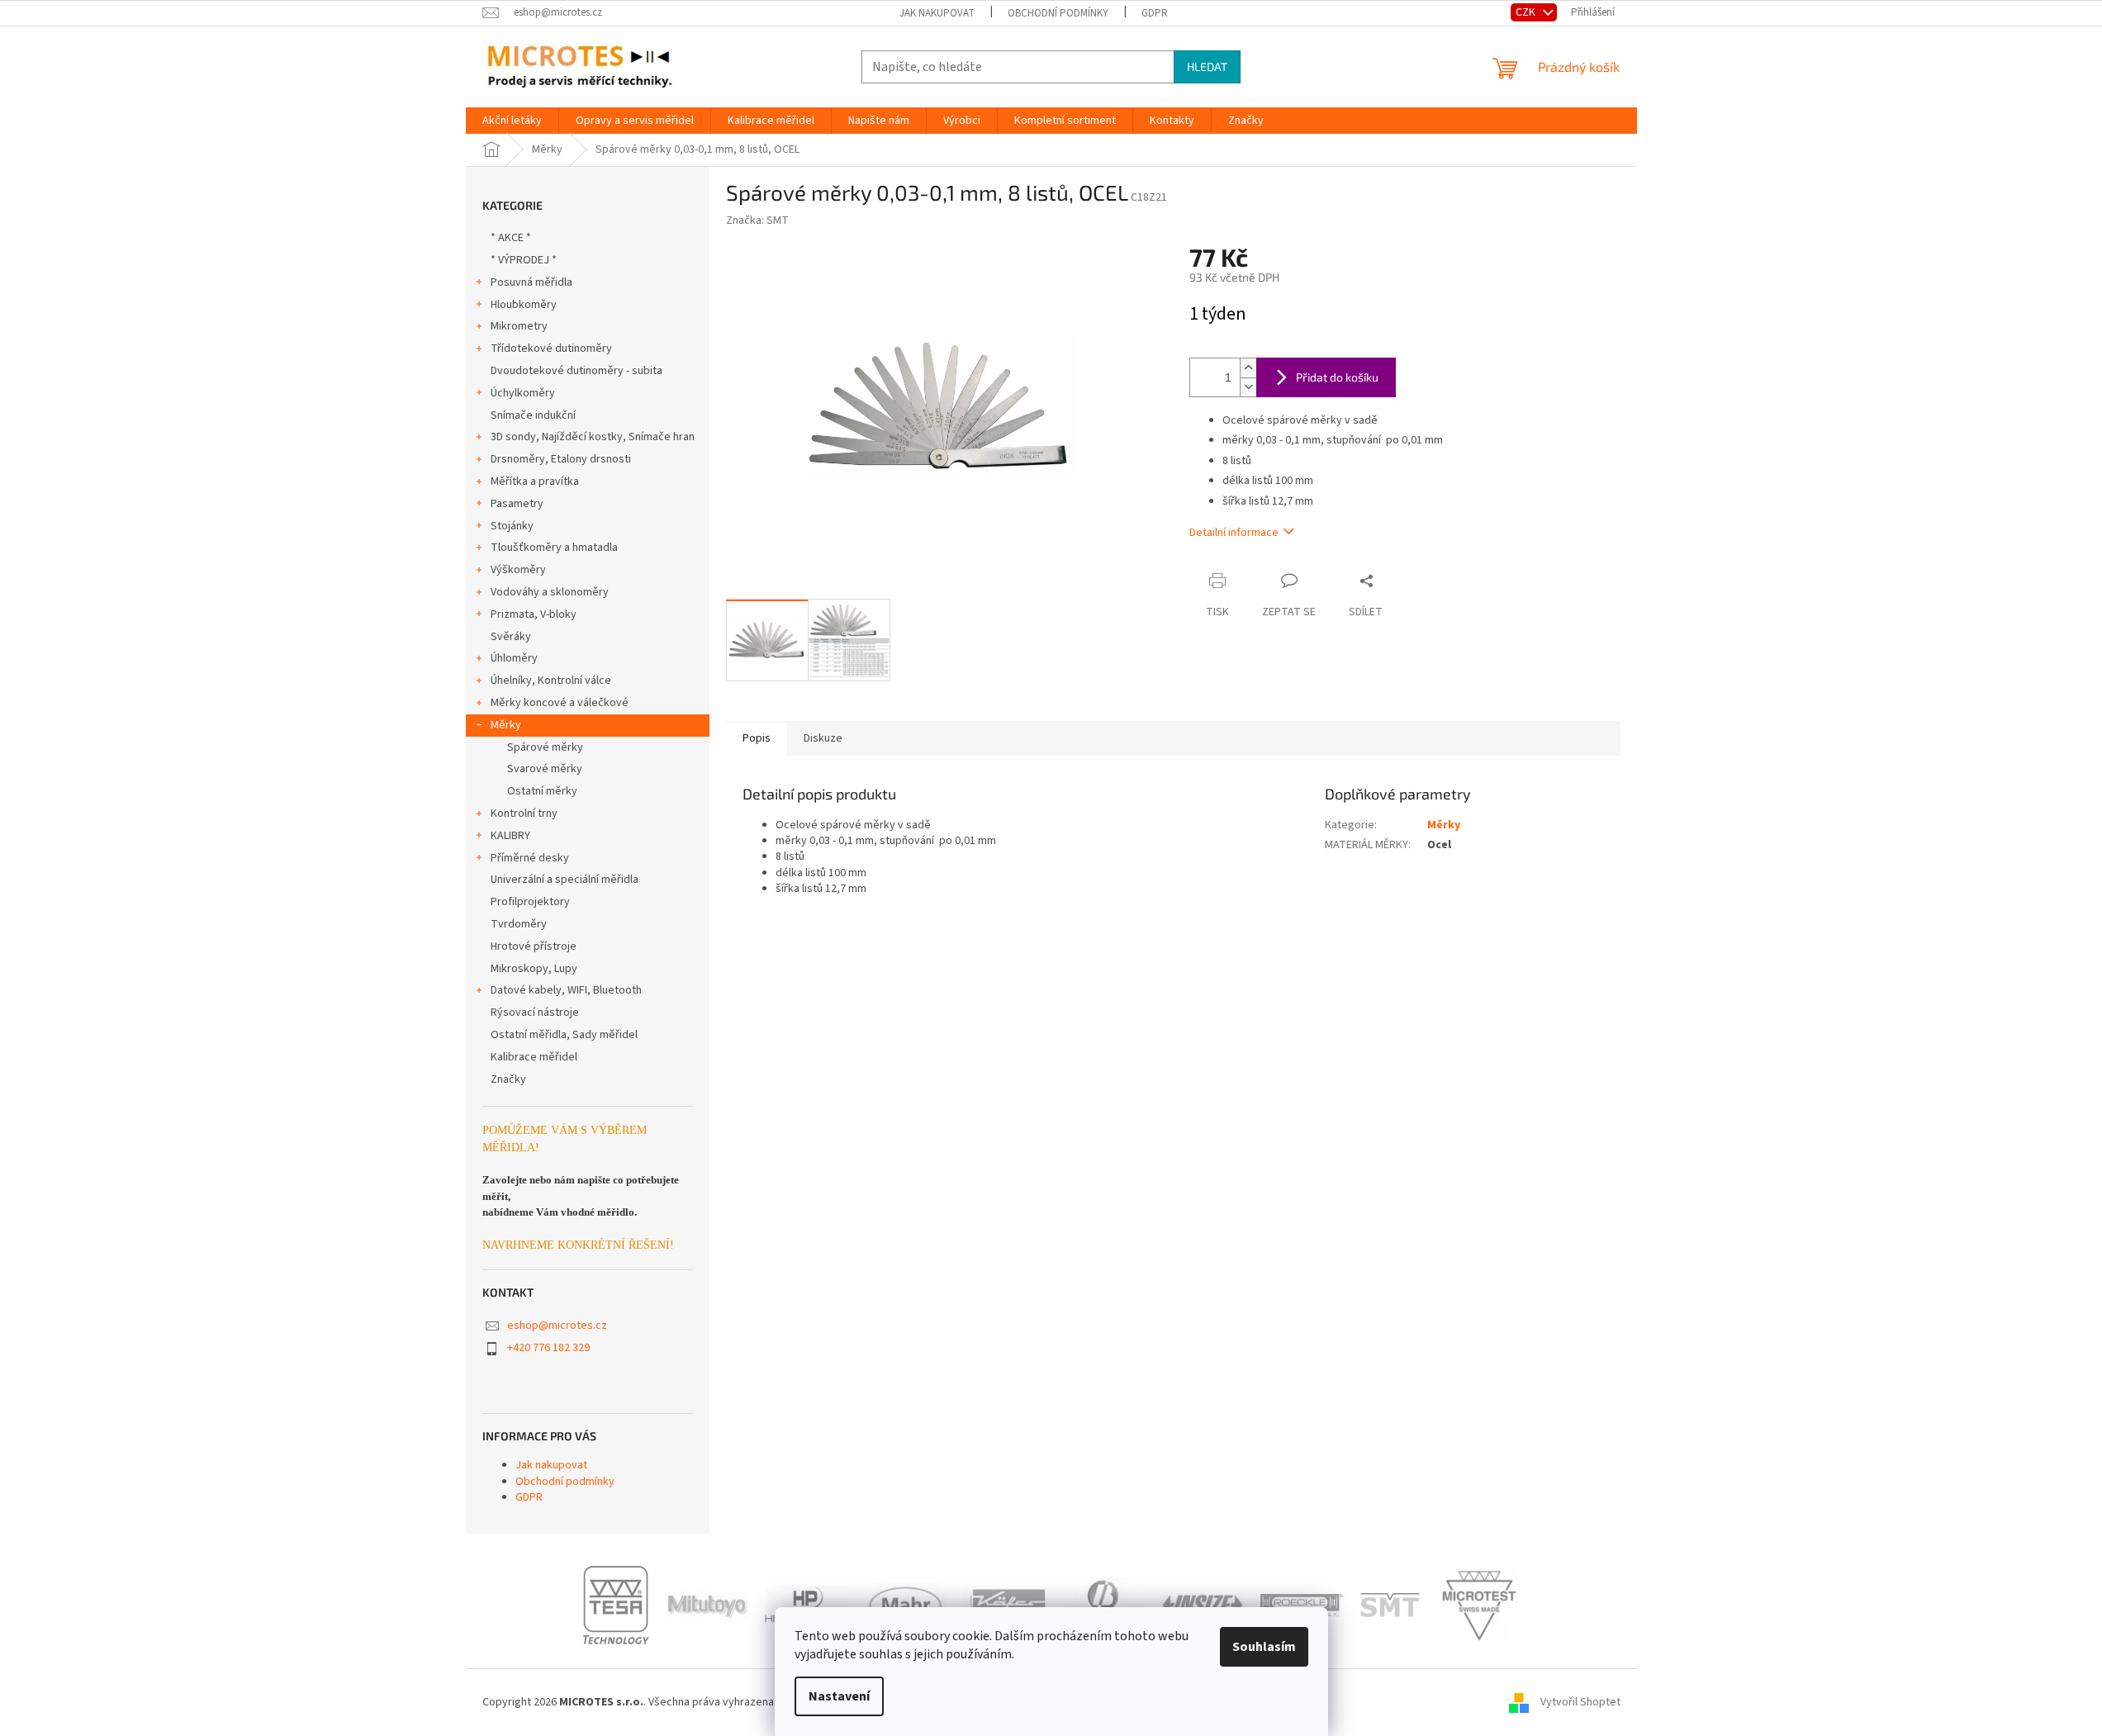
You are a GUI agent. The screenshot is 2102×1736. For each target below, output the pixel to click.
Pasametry (517, 504)
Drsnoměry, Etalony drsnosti (561, 459)
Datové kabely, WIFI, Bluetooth (566, 990)
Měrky (506, 725)
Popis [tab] (757, 738)
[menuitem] (512, 121)
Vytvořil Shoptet (1580, 1702)
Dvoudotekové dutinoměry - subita (577, 371)
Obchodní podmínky (1058, 13)
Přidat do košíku (1337, 377)
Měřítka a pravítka (535, 481)
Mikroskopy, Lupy (534, 969)
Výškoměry (518, 570)
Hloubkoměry (524, 305)
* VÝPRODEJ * (524, 260)
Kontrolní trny (524, 813)
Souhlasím (1264, 1647)
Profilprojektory (530, 902)
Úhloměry (514, 658)
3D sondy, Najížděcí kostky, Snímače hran (593, 437)
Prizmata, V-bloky (534, 614)
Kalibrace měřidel (534, 1057)
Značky (508, 1079)
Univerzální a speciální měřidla (565, 880)
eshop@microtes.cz (557, 1326)
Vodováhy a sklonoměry (550, 592)
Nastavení (839, 1696)
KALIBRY (510, 836)
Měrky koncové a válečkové (560, 703)
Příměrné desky (530, 858)
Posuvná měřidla (531, 282)
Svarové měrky (545, 769)
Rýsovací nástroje (535, 1013)
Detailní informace (1234, 533)
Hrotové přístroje (534, 946)
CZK (1527, 12)
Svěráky (511, 637)
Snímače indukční (533, 415)
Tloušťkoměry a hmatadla (554, 548)
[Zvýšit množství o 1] (1248, 368)
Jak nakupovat (937, 13)
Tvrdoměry (519, 924)
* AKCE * (511, 238)
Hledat (1207, 66)
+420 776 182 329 (548, 1348)
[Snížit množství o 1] (1248, 387)
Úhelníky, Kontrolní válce (551, 681)
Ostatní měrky (542, 791)
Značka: (757, 221)
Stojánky (512, 526)
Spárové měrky (545, 747)
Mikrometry (519, 326)
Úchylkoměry (523, 393)
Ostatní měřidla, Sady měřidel (564, 1035)
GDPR (1155, 13)
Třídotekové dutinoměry (551, 349)
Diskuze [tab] (823, 738)
